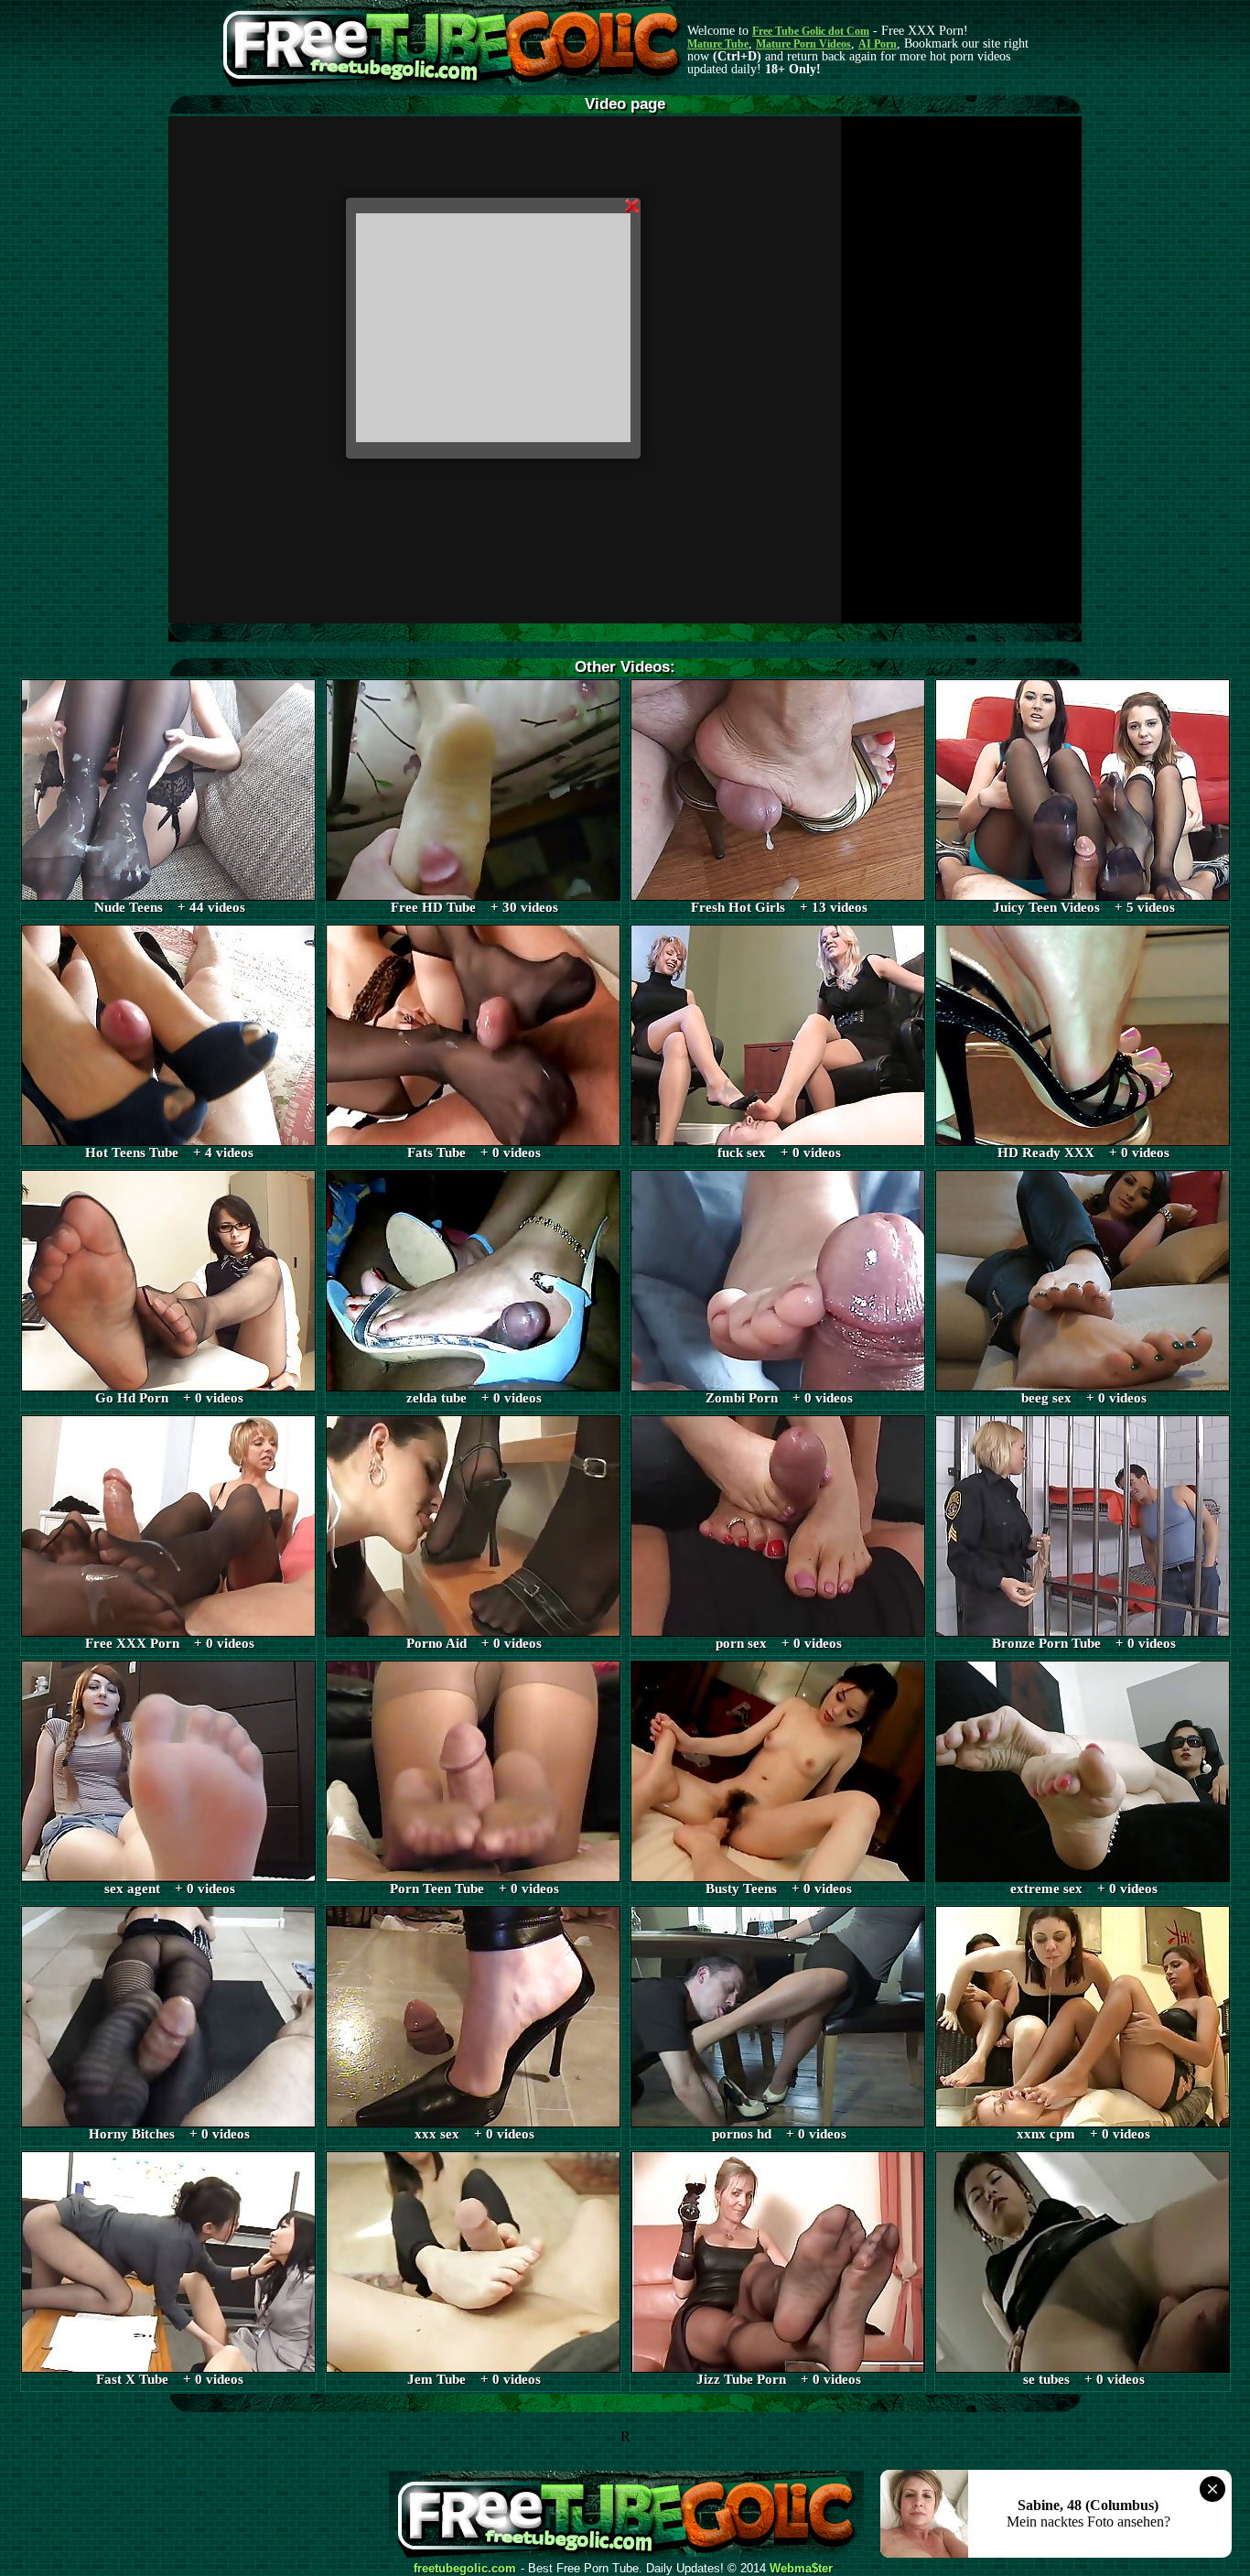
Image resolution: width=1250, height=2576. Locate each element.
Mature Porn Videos (803, 44)
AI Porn (878, 44)
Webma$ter (801, 2569)
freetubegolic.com (465, 2569)
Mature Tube (718, 44)
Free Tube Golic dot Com (811, 31)
